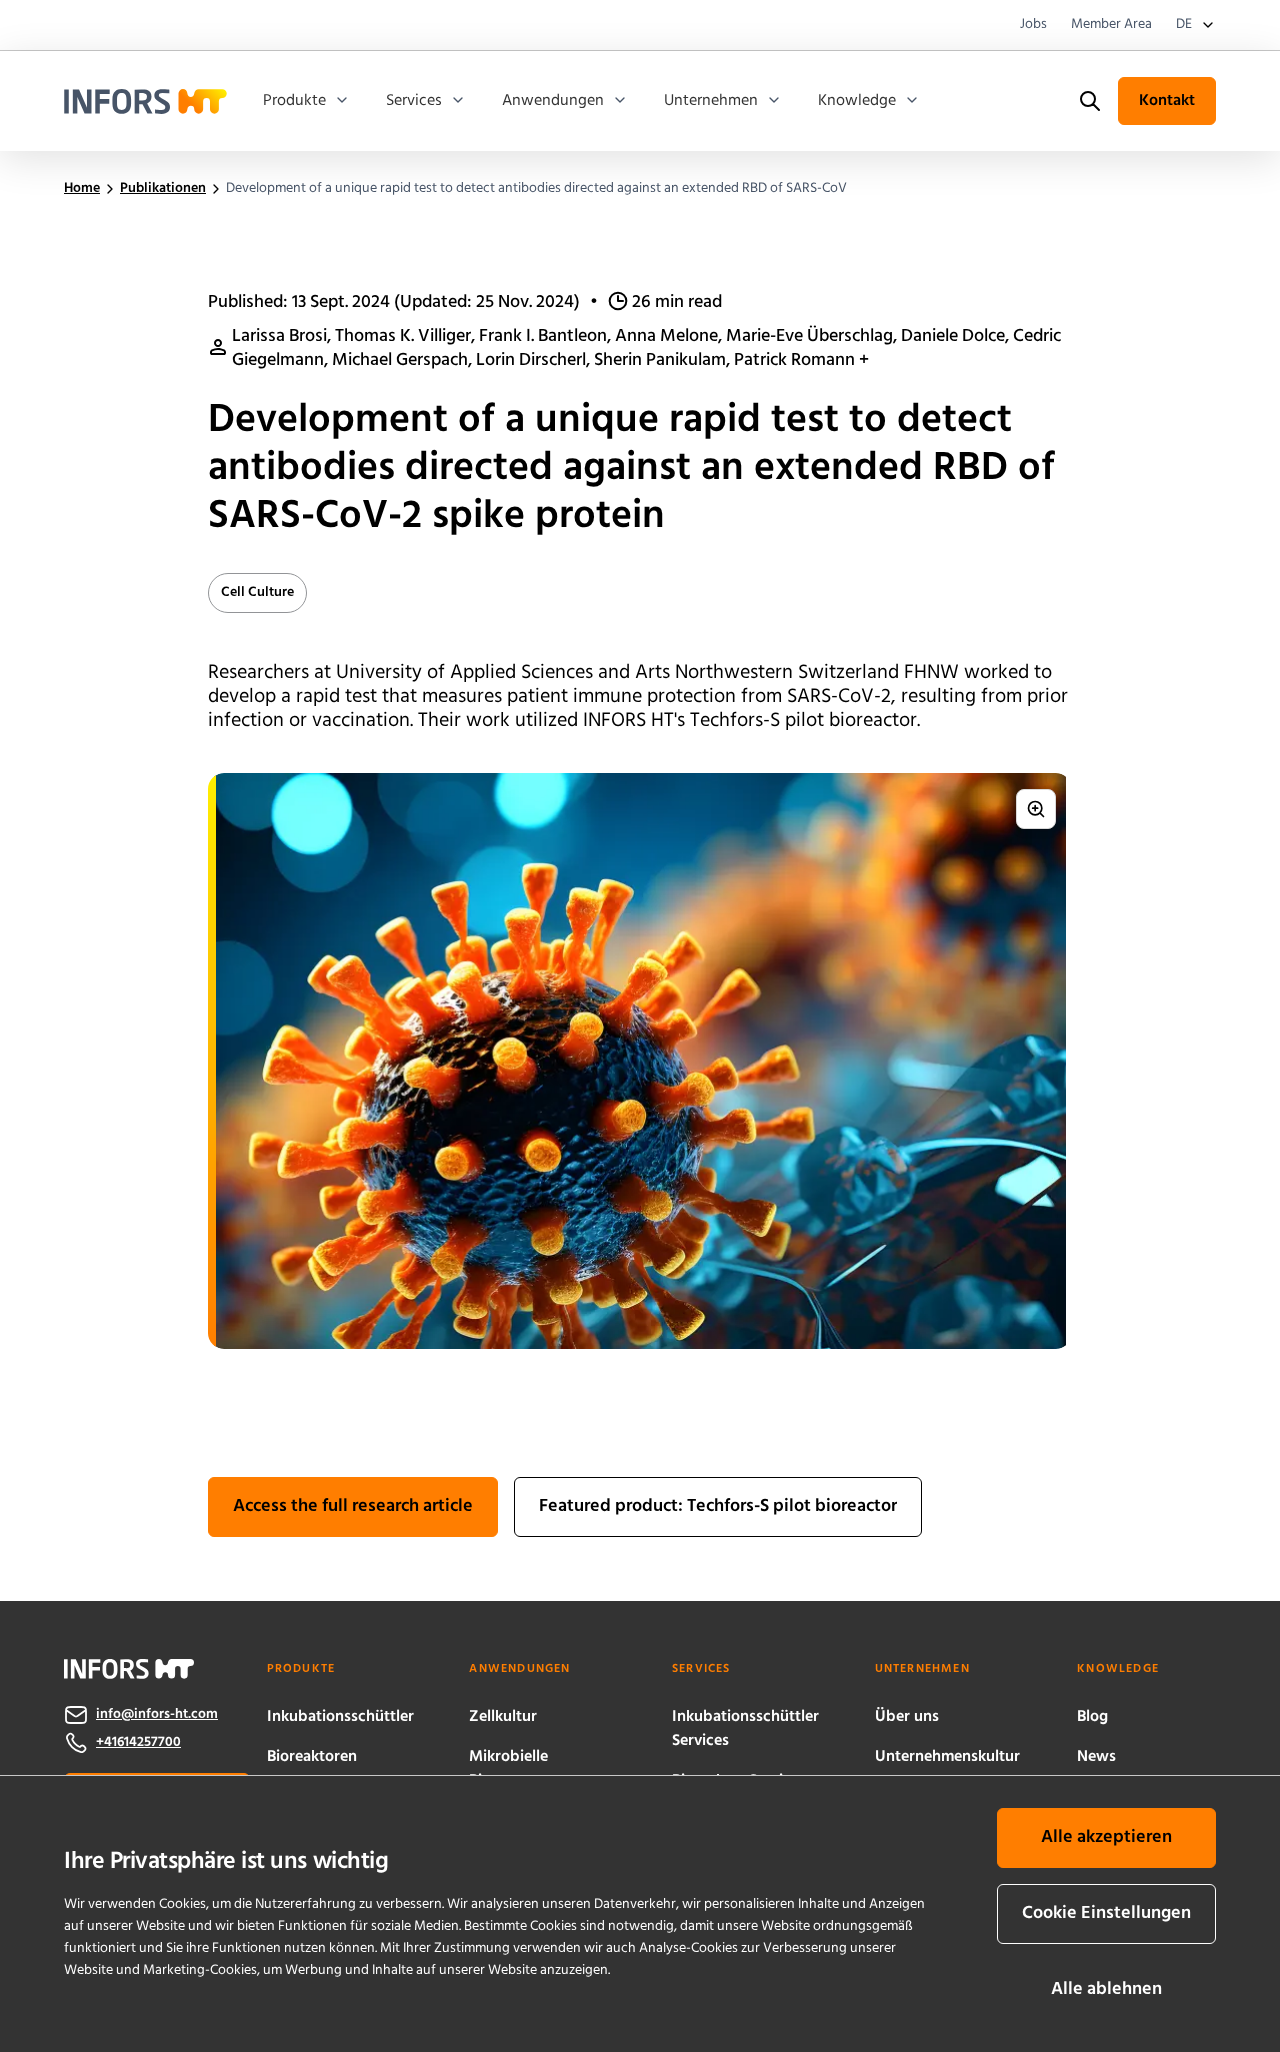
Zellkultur (503, 1717)
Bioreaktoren (312, 1757)
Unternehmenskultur (947, 1757)
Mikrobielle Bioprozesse (511, 1769)
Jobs (1033, 25)
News (1096, 1757)
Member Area (1111, 25)
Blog (1092, 1717)
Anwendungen (553, 101)
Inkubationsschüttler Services (745, 1729)
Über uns (907, 1717)
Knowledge (857, 101)
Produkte (294, 101)
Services (414, 101)
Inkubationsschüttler (340, 1717)
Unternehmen (711, 101)
